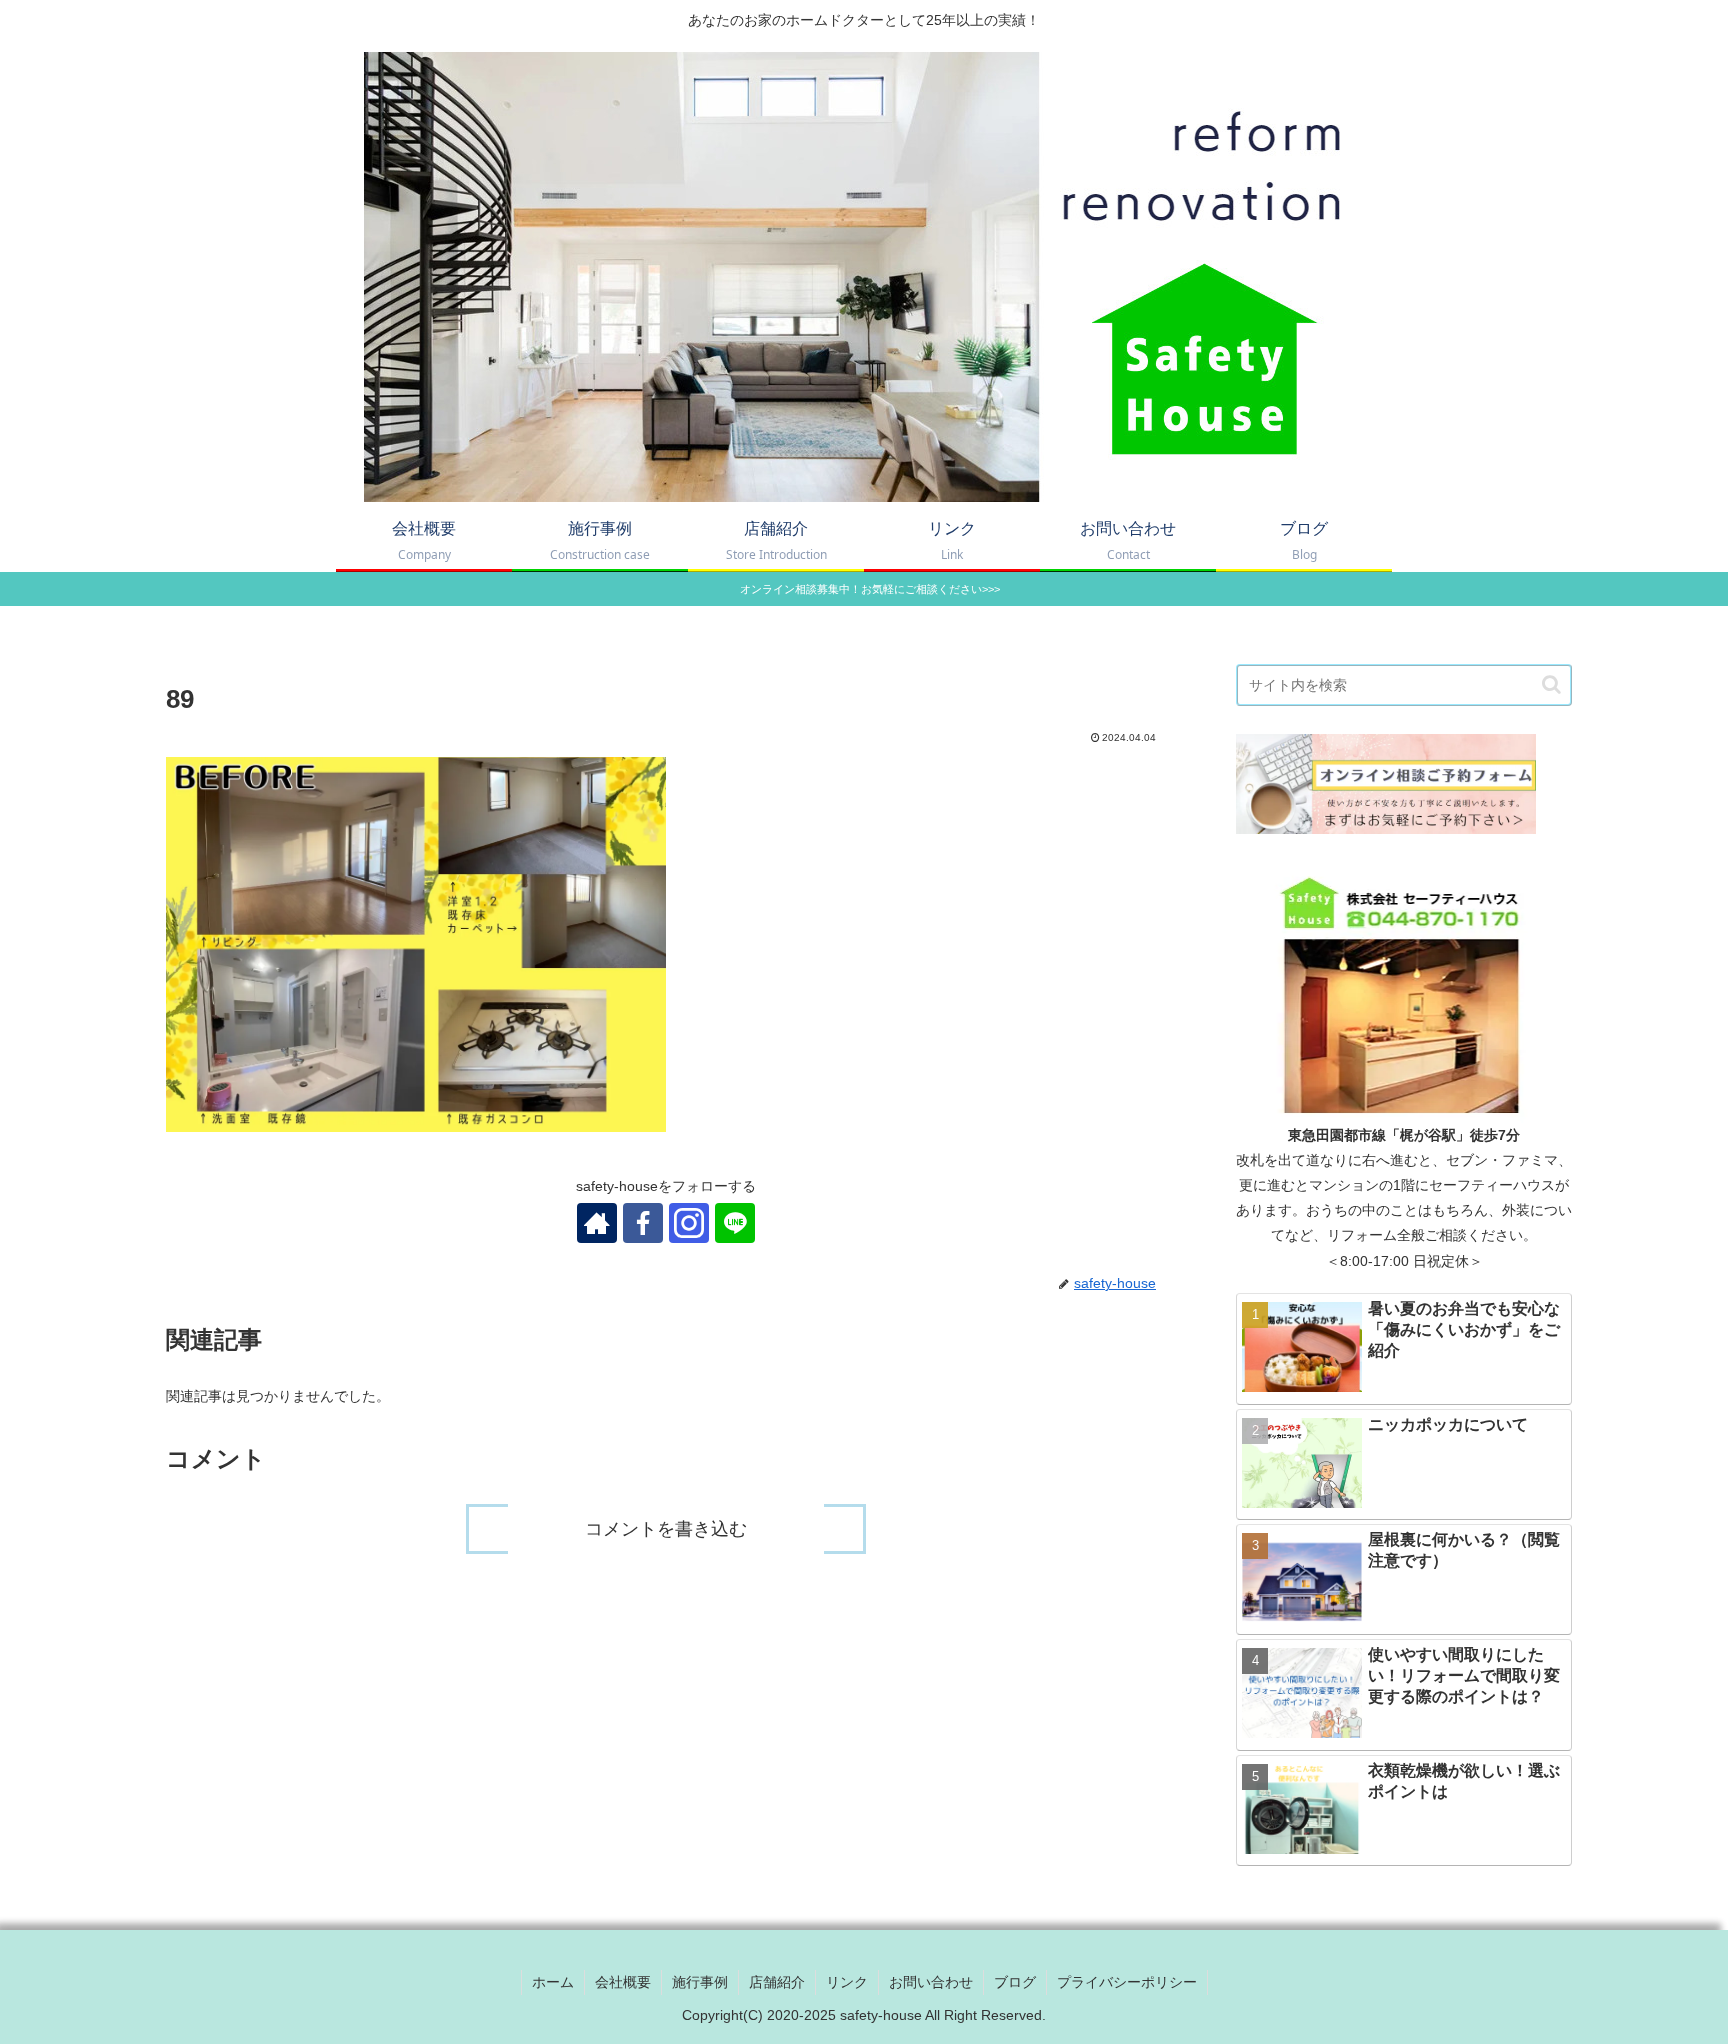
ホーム (553, 1982)
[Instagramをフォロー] (689, 1223)
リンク (847, 1982)
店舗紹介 (777, 1982)
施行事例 (700, 1982)
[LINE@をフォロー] (735, 1223)
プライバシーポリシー (1127, 1982)
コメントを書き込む (666, 1529)
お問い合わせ (931, 1982)
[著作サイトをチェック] (597, 1223)
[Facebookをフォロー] (643, 1223)
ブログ (1015, 1982)
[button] (1551, 684)
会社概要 (623, 1982)
